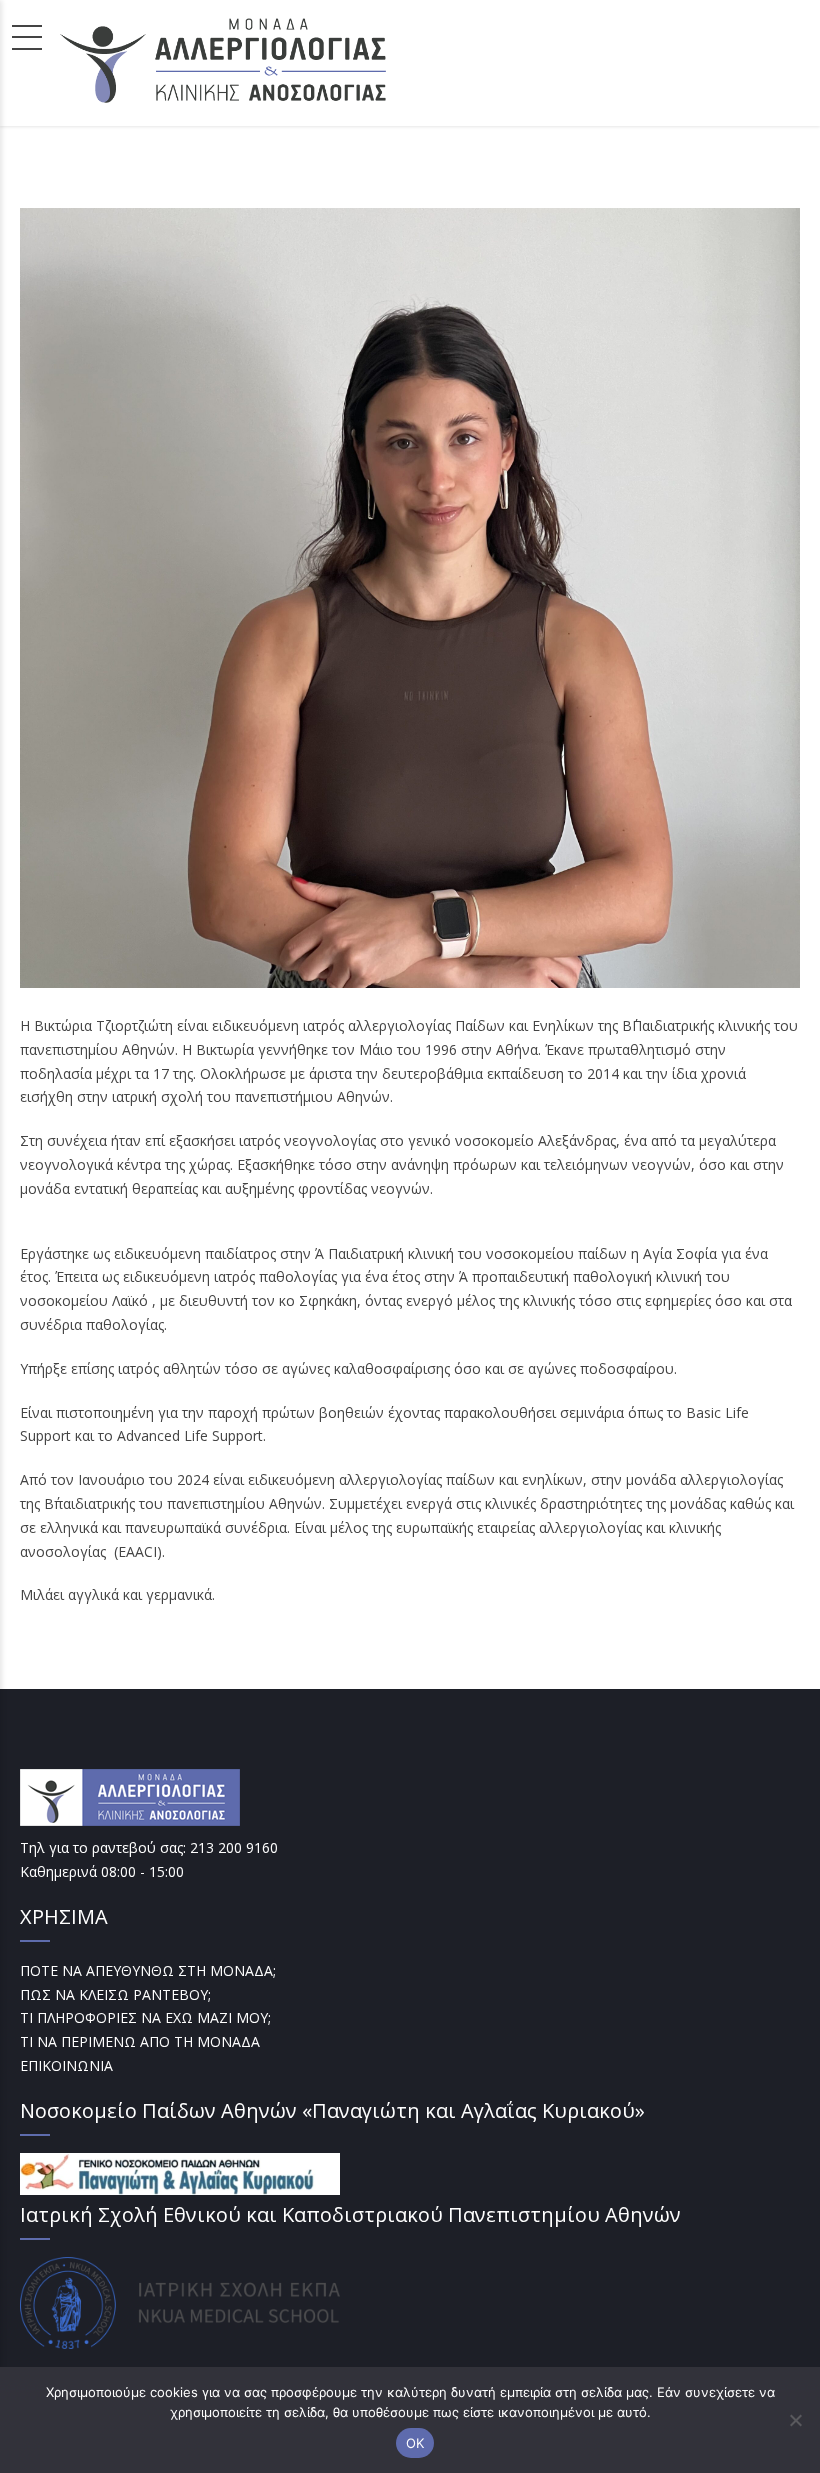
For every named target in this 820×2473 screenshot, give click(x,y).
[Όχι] (795, 2420)
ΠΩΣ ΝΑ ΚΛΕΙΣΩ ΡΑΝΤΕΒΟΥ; (115, 1994)
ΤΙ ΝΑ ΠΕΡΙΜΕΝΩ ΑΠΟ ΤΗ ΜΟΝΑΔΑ (140, 2041)
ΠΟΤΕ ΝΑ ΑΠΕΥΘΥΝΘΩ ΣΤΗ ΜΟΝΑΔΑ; (148, 1970)
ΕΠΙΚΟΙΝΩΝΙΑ (66, 2065)
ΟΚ (415, 2443)
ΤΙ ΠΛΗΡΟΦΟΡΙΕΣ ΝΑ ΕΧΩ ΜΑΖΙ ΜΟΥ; (145, 2017)
